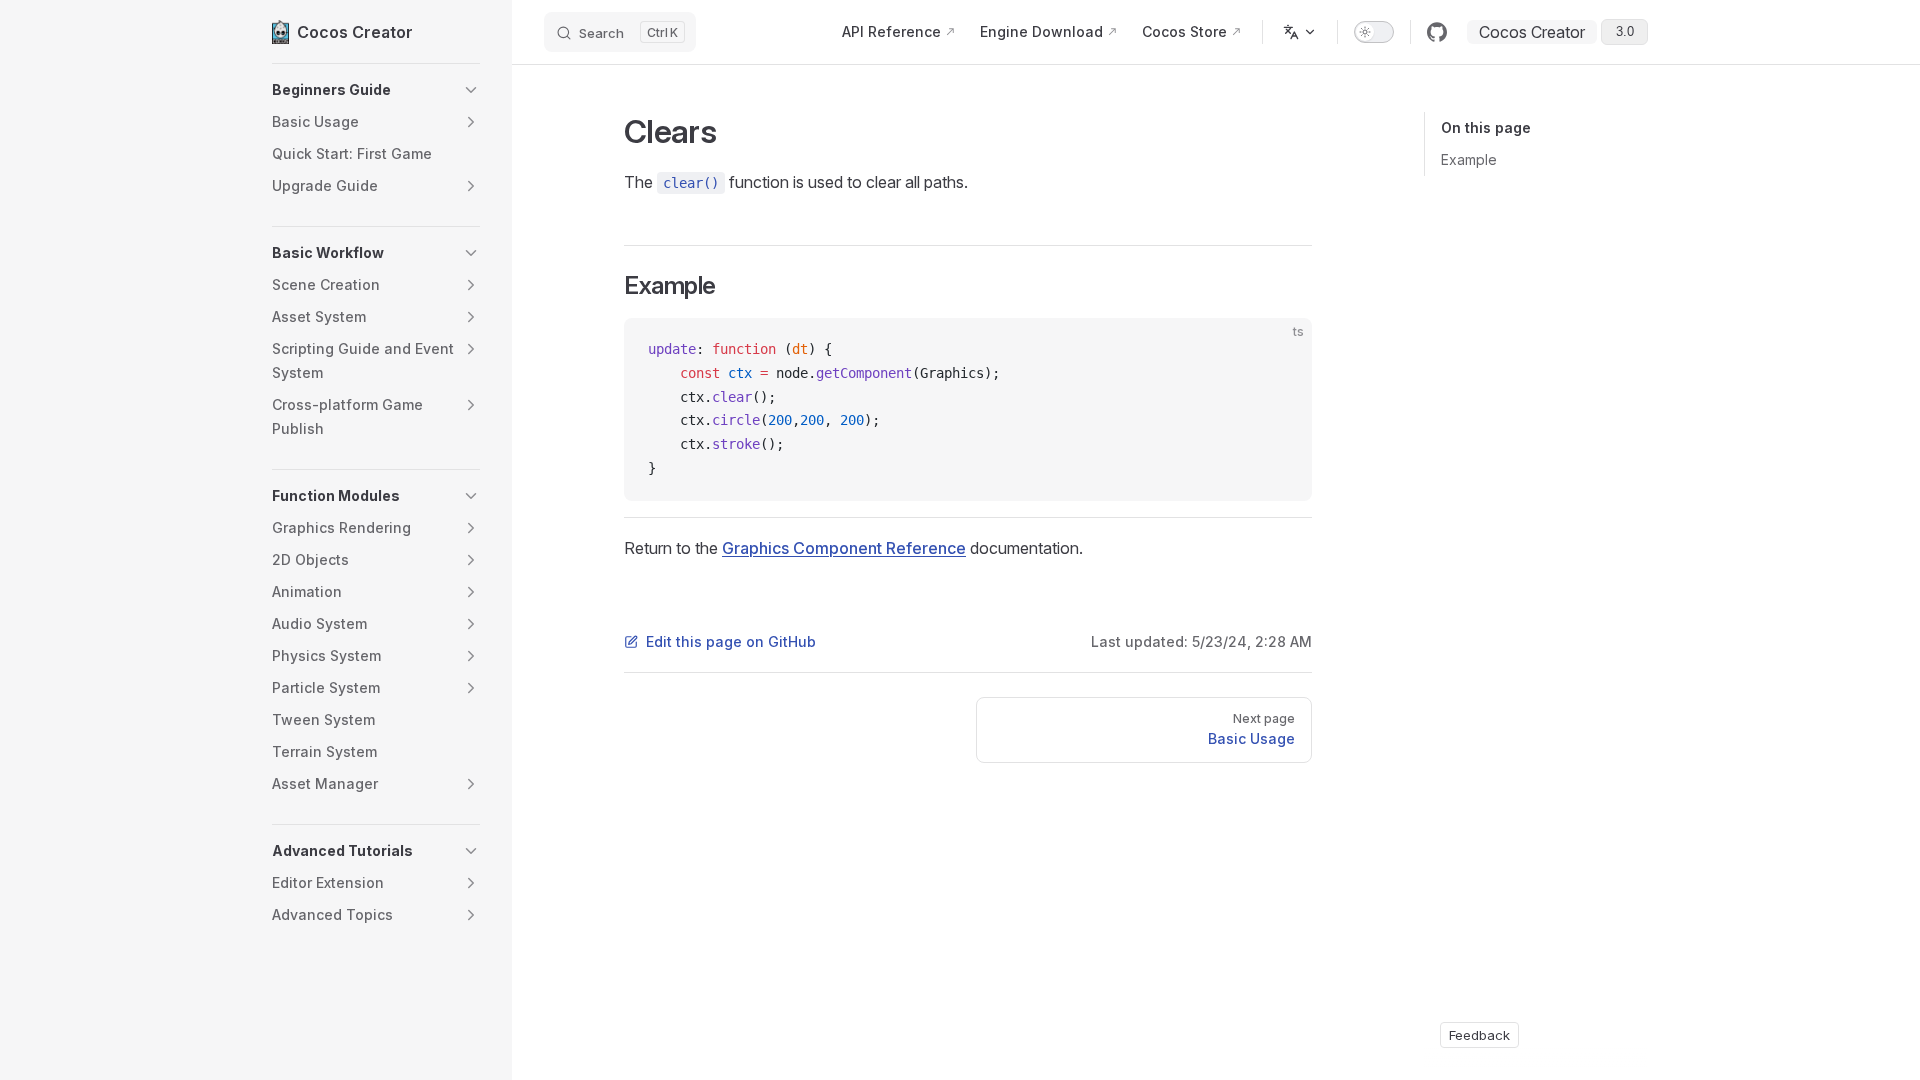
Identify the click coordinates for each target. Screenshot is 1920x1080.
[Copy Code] (1280, 350)
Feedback (1479, 1035)
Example (1469, 159)
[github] (1437, 32)
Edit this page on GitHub (731, 641)
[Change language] (1300, 32)
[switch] (1374, 32)
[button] (376, 90)
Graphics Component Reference (844, 548)
